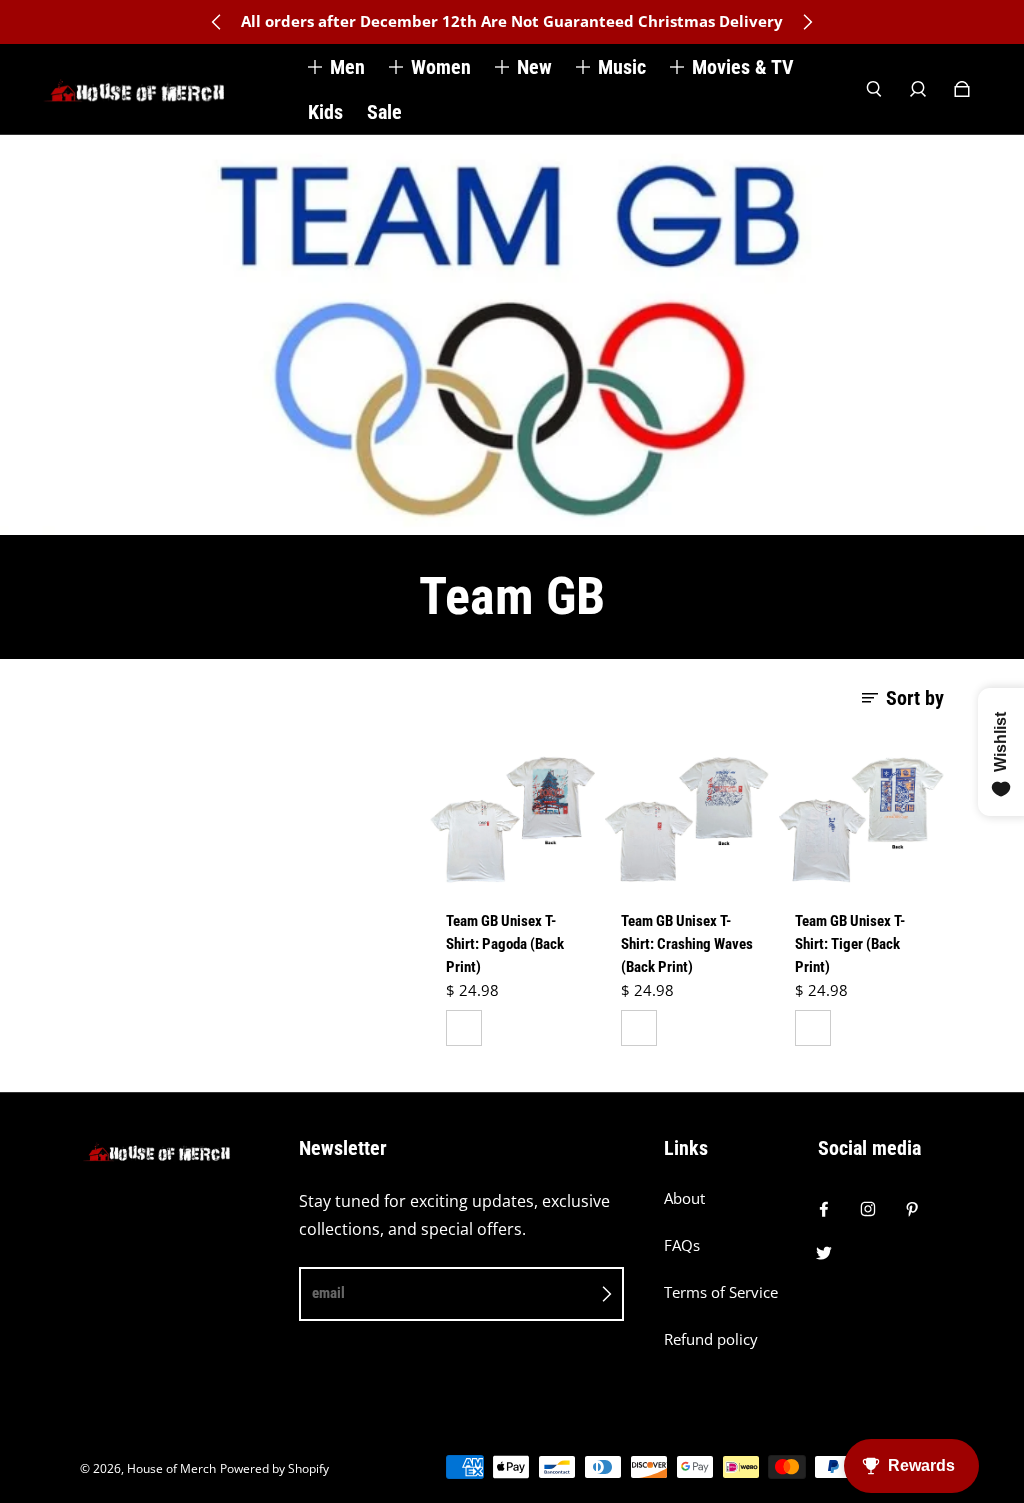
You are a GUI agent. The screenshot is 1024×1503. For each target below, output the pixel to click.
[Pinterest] (912, 1209)
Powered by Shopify (274, 1468)
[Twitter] (824, 1253)
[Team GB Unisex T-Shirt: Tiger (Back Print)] (861, 819)
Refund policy (711, 1339)
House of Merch (171, 1468)
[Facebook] (824, 1209)
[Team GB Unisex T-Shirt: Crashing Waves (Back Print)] (687, 819)
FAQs (682, 1245)
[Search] (874, 89)
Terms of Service (721, 1292)
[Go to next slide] (807, 22)
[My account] (918, 89)
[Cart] (962, 89)
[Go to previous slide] (217, 22)
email (328, 1293)
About (684, 1198)
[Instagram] (868, 1209)
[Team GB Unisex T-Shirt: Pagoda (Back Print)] (512, 819)
